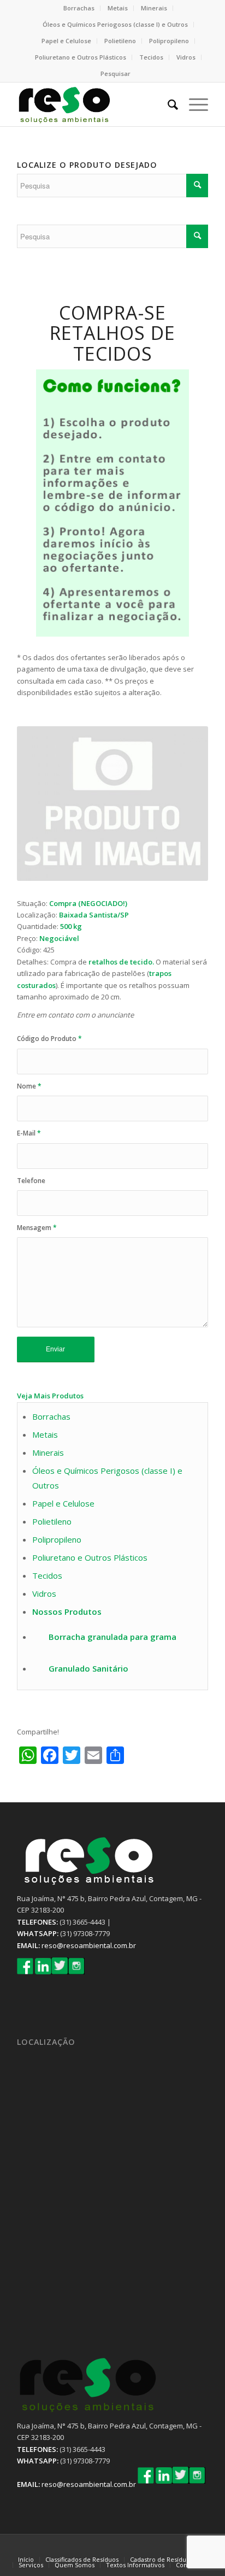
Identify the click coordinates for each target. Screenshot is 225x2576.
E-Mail (29, 1133)
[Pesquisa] (167, 104)
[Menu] (193, 104)
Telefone (31, 1181)
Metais (118, 8)
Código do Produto (49, 1039)
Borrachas (79, 8)
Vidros (186, 57)
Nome (29, 1086)
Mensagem (37, 1228)
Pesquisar (116, 73)
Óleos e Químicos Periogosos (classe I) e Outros (115, 24)
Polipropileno (169, 41)
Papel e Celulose (66, 41)
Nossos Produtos (67, 1612)
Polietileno (120, 41)
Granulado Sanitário (88, 1668)
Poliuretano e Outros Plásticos (81, 57)
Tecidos (151, 57)
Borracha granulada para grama (112, 1637)
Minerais (154, 8)
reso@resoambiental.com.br (89, 1945)
